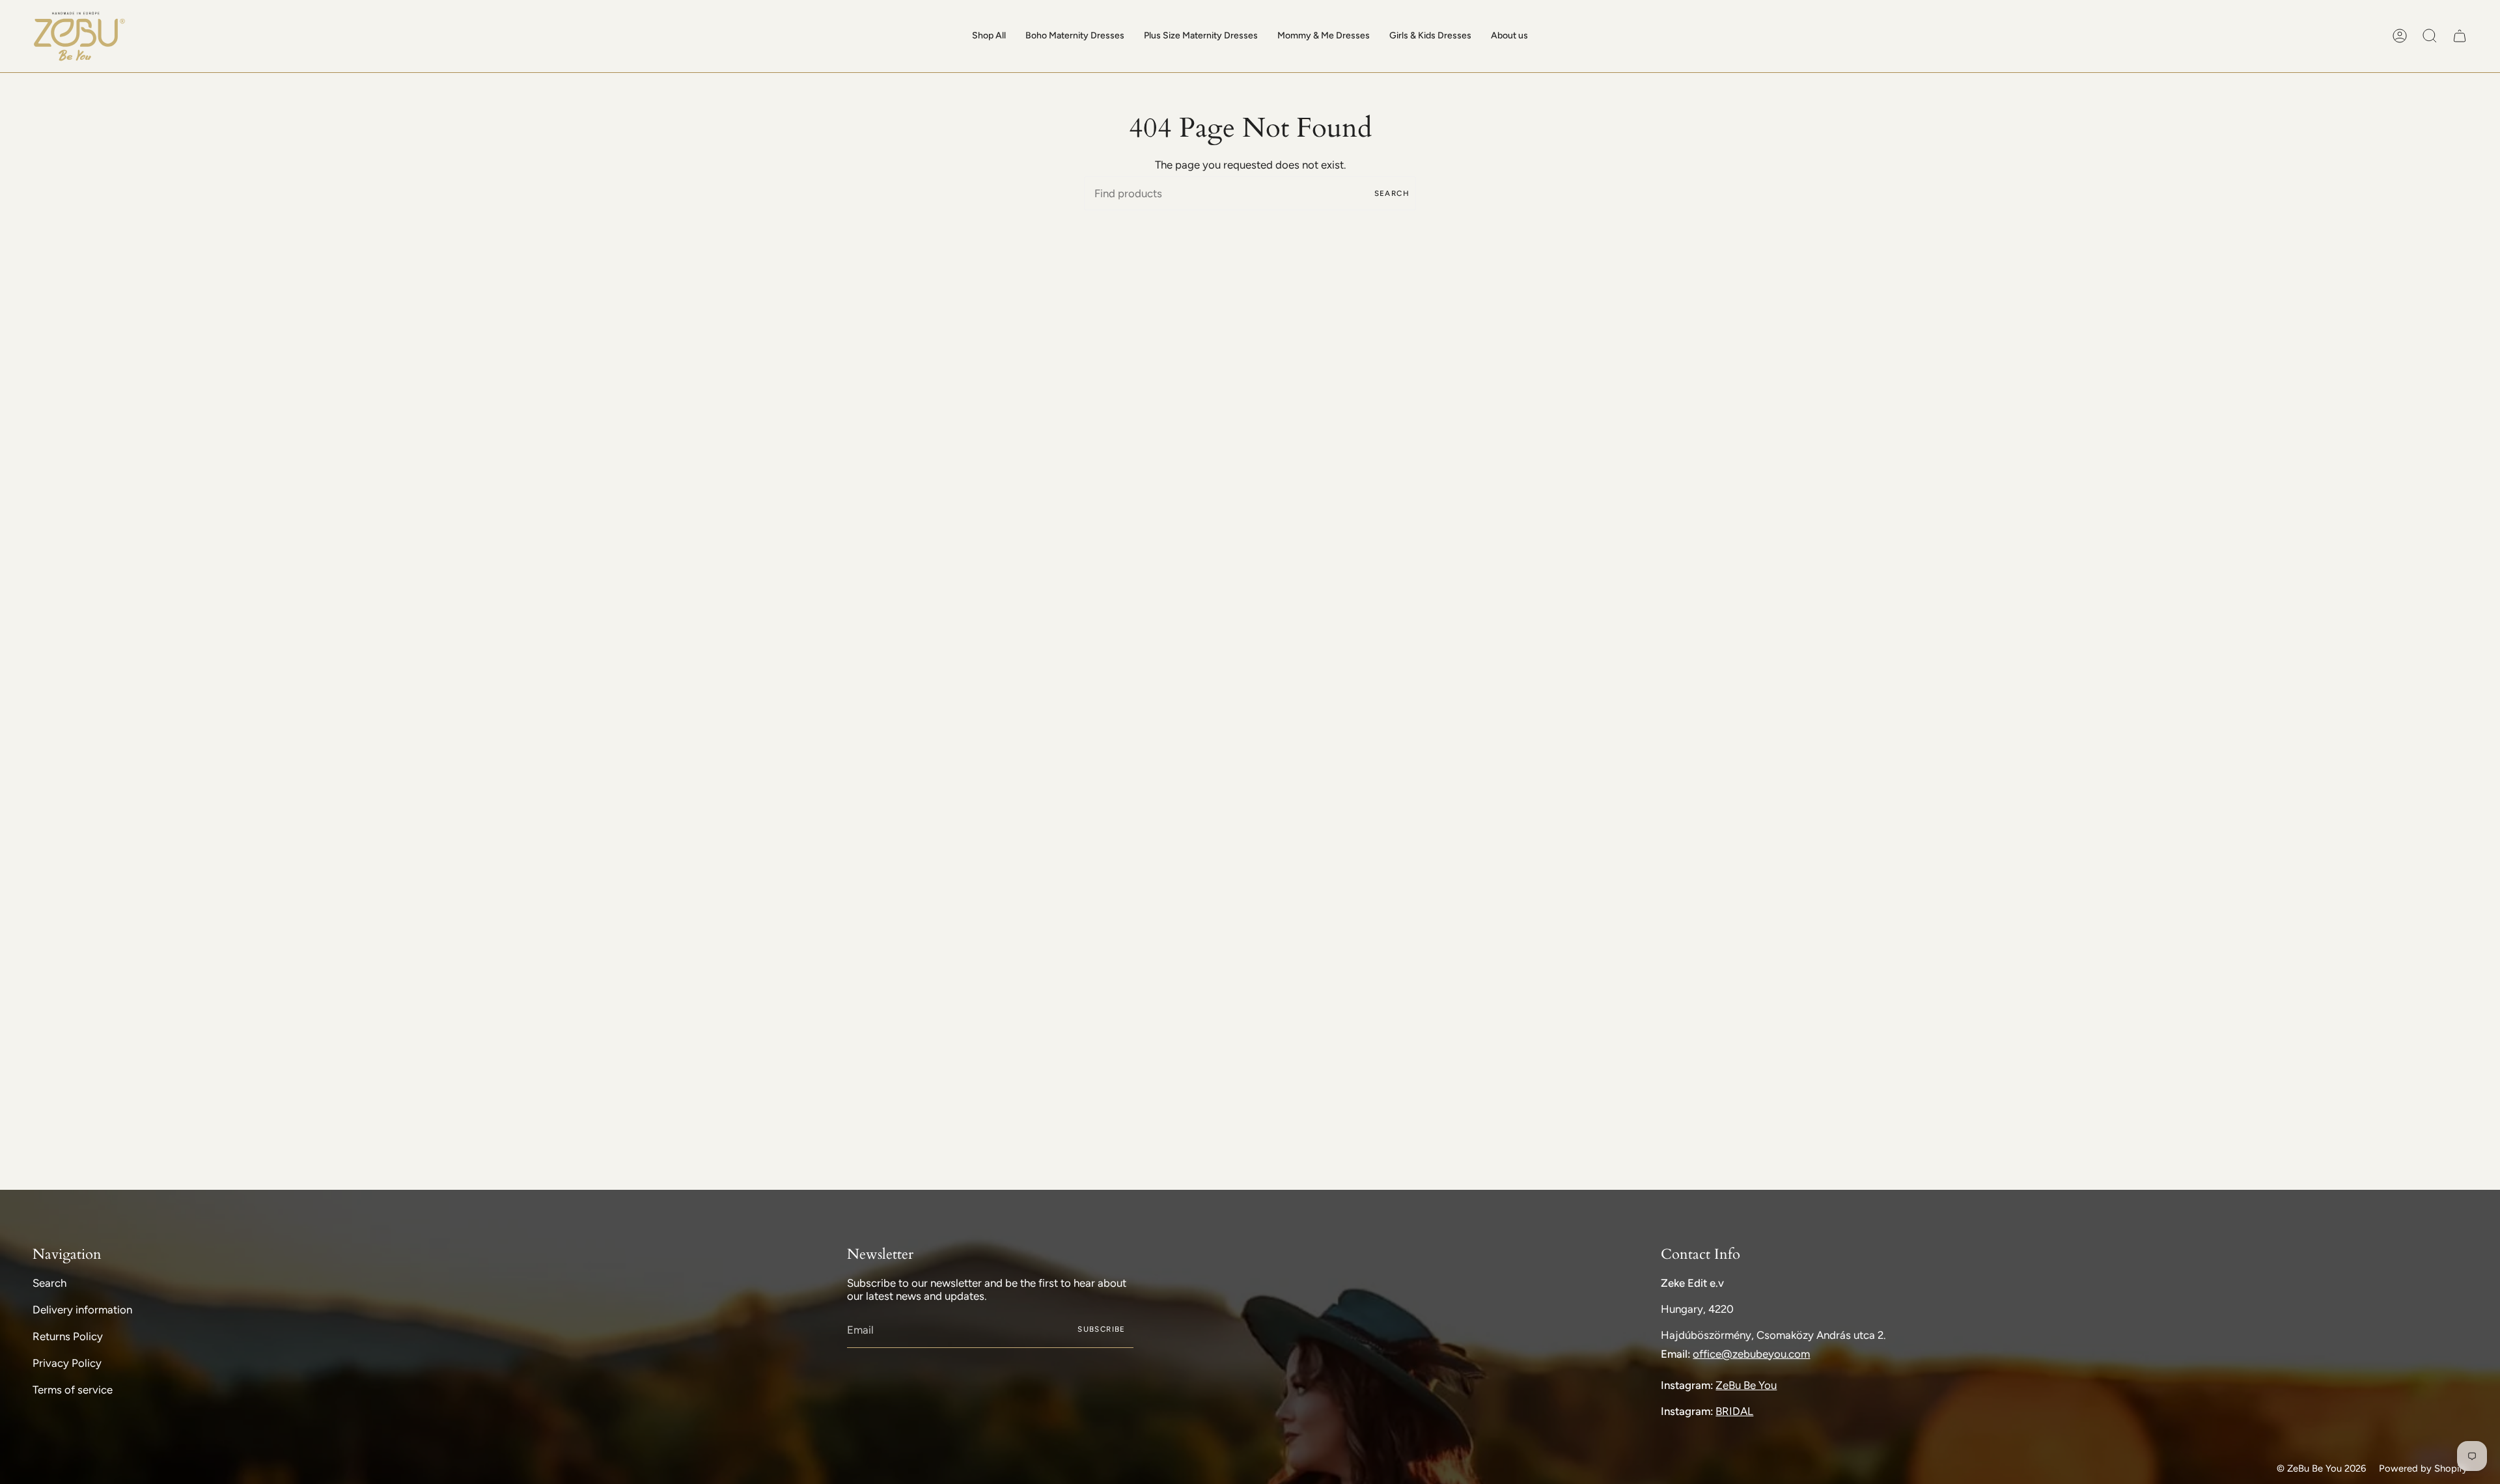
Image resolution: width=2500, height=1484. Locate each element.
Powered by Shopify (2423, 1468)
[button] (989, 36)
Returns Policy (68, 1336)
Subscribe (1101, 1329)
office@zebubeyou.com (1751, 1354)
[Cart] (2460, 36)
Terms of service (73, 1390)
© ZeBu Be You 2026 (2321, 1468)
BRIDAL (1734, 1411)
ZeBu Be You (1746, 1385)
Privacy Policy (67, 1363)
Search (1392, 193)
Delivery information (82, 1310)
